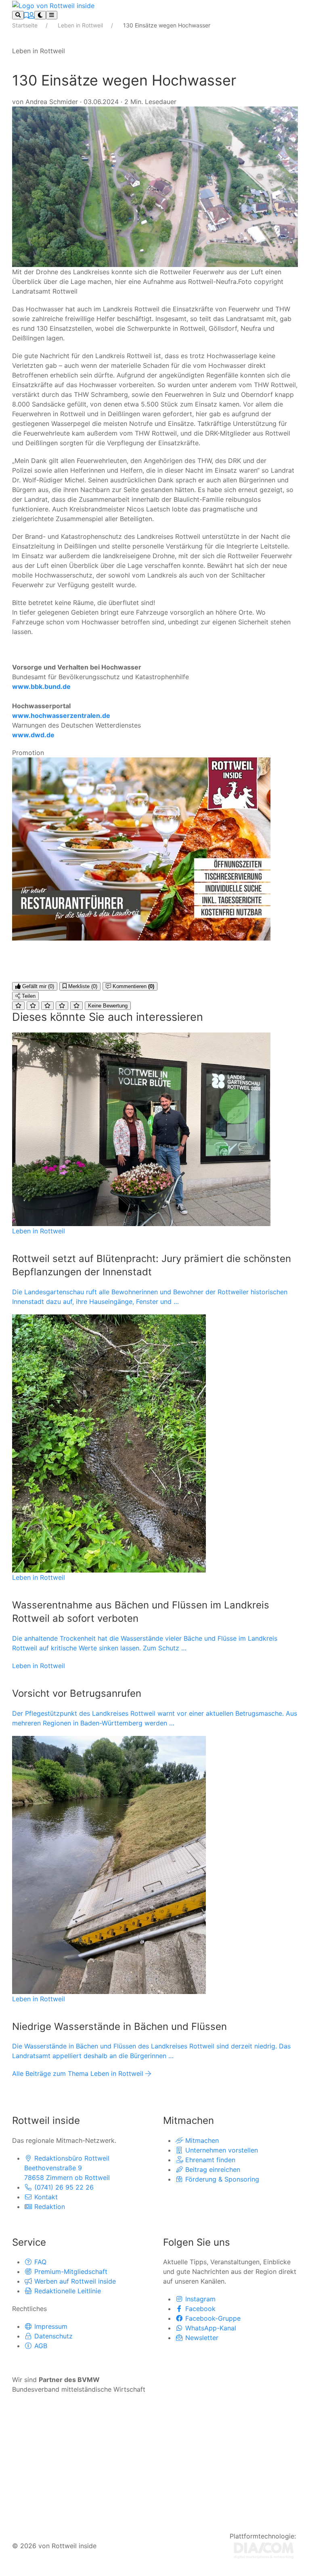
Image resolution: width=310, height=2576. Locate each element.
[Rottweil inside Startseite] (53, 5)
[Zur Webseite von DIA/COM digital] (264, 2550)
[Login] (31, 15)
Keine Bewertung (108, 1006)
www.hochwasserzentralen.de (61, 715)
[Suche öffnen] (18, 15)
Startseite (26, 25)
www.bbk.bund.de (41, 686)
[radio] (18, 1006)
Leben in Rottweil (81, 25)
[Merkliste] (26, 15)
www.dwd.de (33, 735)
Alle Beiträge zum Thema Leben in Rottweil (79, 2073)
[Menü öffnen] (52, 15)
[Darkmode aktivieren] (40, 15)
